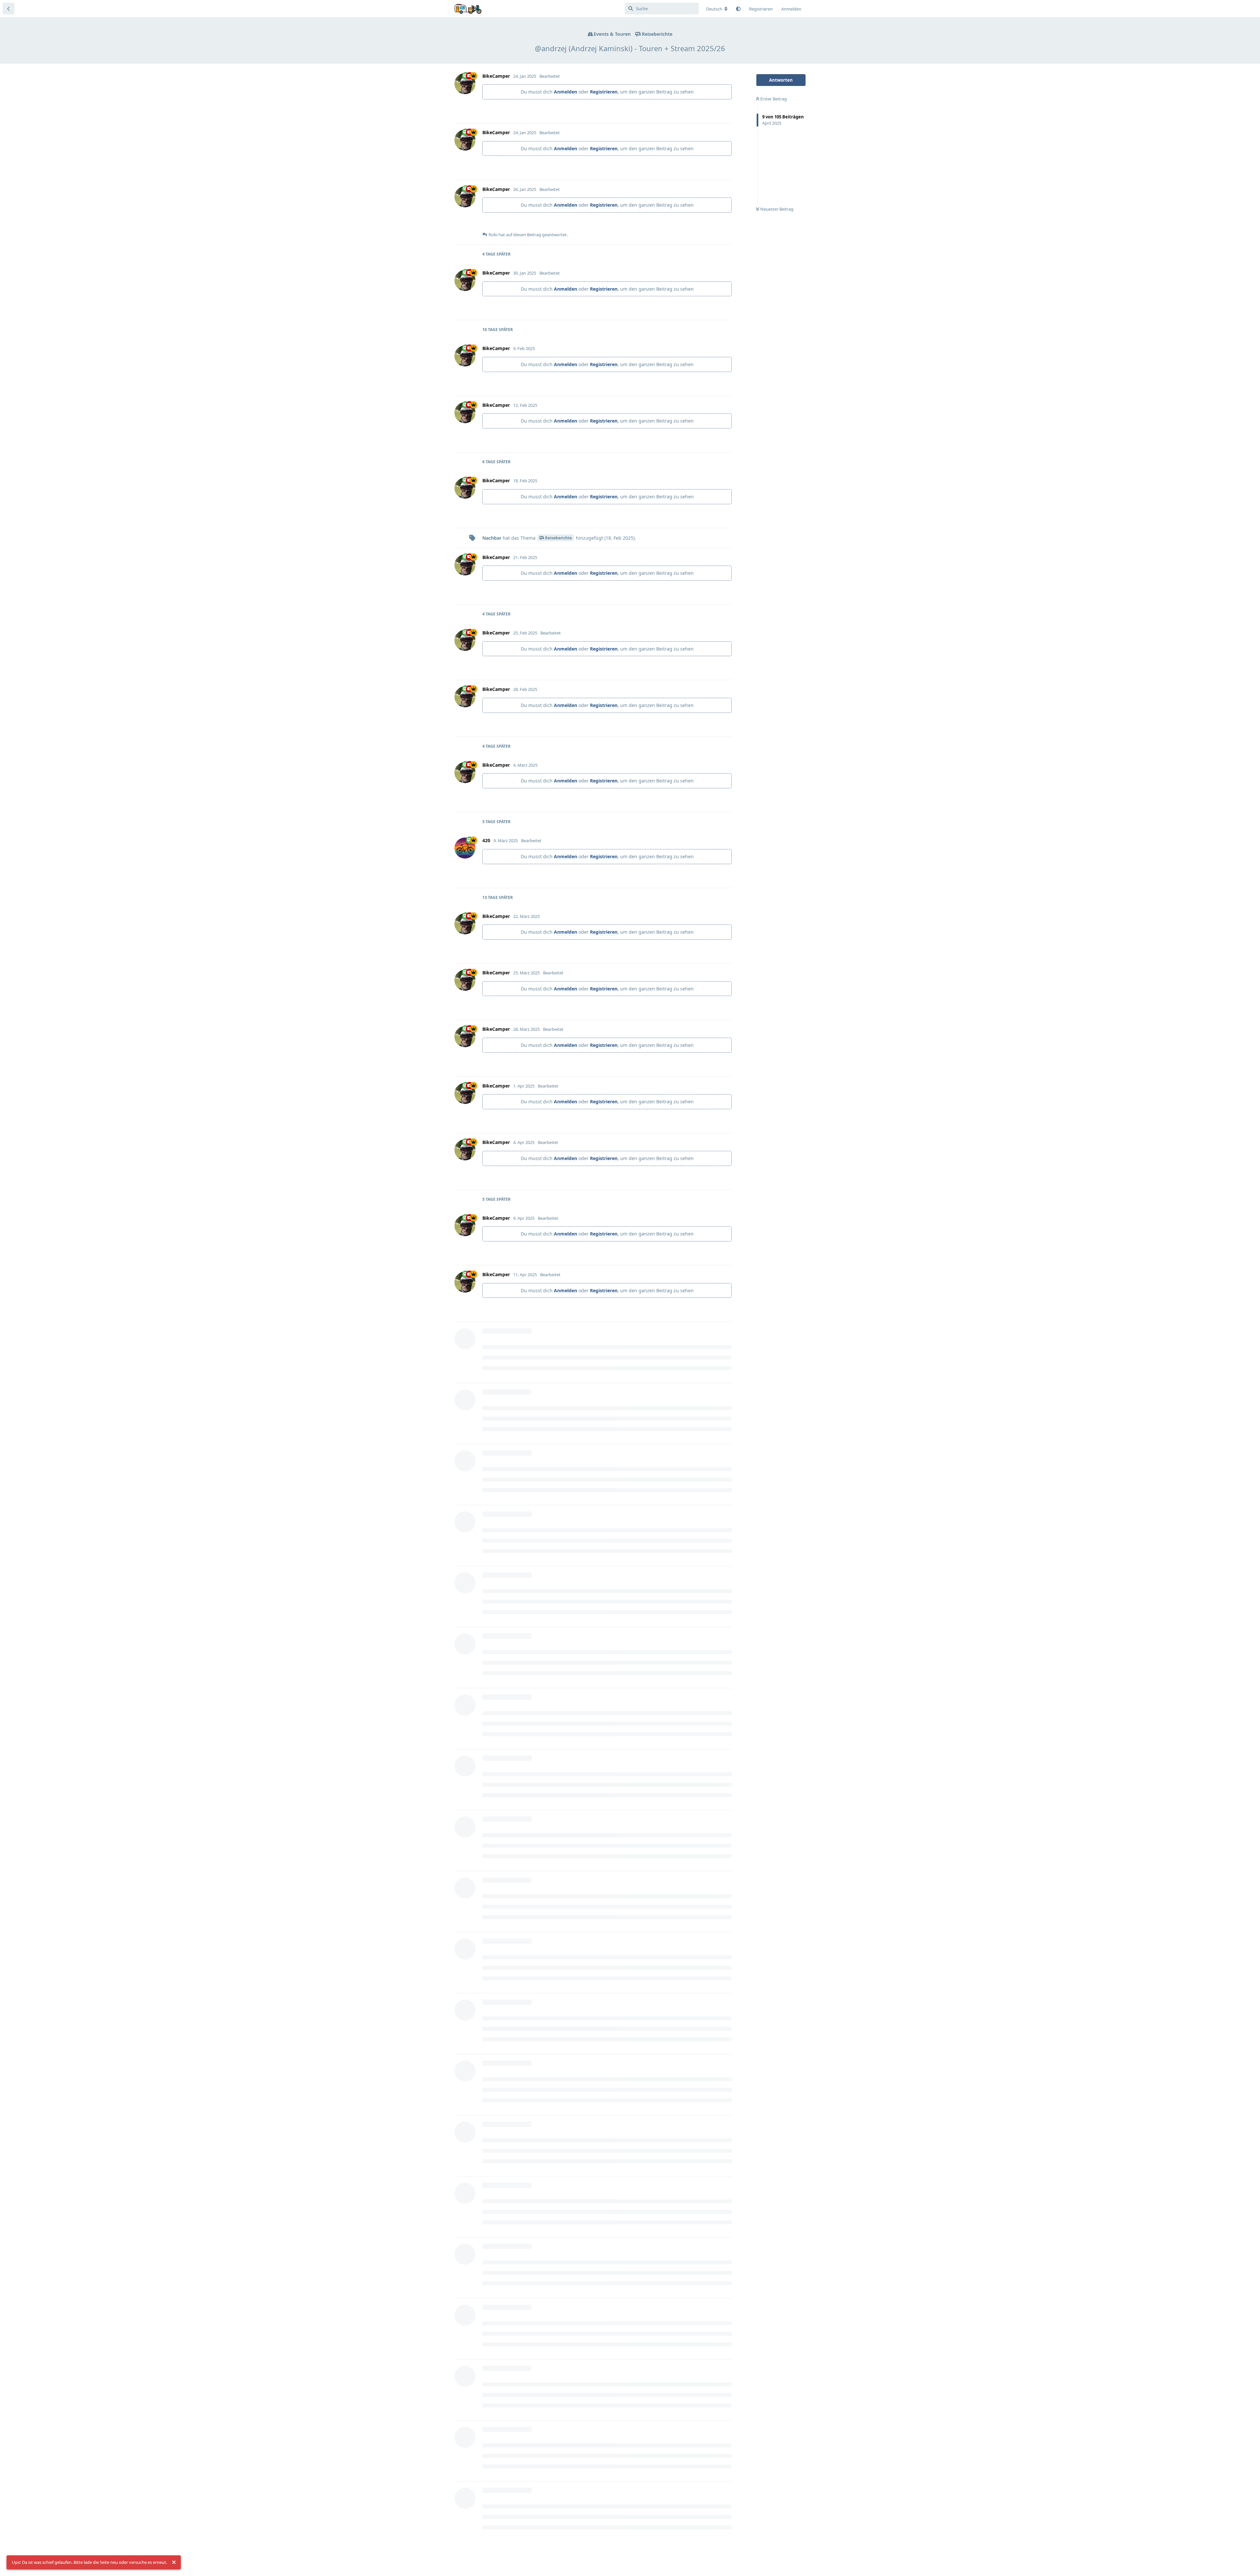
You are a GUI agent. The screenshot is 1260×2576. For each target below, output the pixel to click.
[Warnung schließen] (174, 2563)
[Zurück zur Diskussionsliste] (9, 9)
